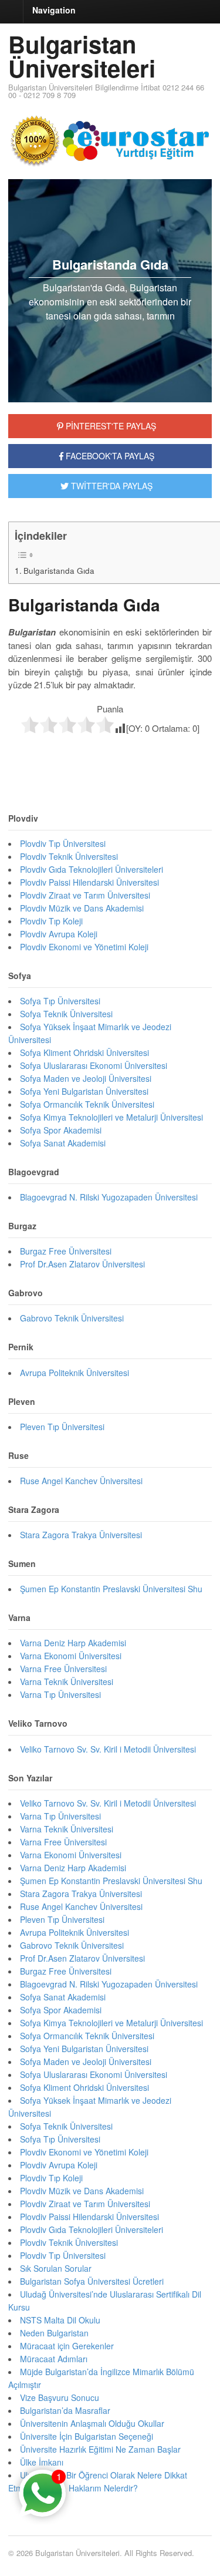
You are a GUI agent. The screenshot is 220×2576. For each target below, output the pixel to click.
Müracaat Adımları (54, 2359)
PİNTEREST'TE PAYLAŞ (110, 426)
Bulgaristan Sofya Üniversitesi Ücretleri (92, 2281)
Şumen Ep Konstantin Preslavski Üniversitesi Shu (111, 1589)
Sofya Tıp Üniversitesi (60, 1001)
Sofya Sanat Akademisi (63, 1143)
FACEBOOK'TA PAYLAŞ (109, 456)
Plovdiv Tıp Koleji (51, 921)
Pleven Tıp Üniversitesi (62, 1427)
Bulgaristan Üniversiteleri (82, 56)
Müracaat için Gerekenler (67, 2346)
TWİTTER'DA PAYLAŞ (111, 486)
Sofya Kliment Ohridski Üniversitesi (84, 1052)
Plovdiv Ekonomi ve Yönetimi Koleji (84, 947)
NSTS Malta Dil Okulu (60, 2320)
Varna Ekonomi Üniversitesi (71, 1656)
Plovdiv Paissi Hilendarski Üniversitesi (89, 882)
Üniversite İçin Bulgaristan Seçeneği (87, 2436)
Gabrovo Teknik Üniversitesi (72, 1318)
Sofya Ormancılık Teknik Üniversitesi (87, 1104)
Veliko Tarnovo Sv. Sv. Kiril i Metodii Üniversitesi (108, 1749)
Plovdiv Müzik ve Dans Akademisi (82, 908)
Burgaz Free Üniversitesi (66, 1251)
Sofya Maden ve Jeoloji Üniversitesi (86, 1078)
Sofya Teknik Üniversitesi (66, 1014)
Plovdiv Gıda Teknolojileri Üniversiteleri (92, 869)
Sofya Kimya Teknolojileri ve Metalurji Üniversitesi (111, 1117)
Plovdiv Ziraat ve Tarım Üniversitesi (85, 895)
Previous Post (110, 759)
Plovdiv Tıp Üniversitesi (63, 843)
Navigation (54, 10)
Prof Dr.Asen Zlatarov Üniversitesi (82, 1264)
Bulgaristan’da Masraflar (65, 2410)
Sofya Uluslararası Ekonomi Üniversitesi (94, 1065)
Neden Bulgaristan (54, 2333)
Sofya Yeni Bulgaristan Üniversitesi (84, 1091)
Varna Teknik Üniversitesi (67, 1682)
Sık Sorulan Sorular (56, 2268)
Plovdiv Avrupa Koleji (59, 934)
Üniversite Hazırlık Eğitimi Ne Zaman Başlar (100, 2449)
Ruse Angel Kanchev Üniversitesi (81, 1481)
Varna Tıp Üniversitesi (60, 1694)
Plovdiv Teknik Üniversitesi (69, 856)
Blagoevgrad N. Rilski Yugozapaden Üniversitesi (109, 1197)
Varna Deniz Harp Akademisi (73, 1643)
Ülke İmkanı (42, 2462)
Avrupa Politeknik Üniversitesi (75, 1373)
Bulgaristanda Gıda (59, 570)
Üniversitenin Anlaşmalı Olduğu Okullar (92, 2423)
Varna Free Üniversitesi (63, 1669)
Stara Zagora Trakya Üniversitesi (81, 1535)
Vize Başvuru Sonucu (60, 2397)
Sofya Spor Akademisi (61, 1130)
